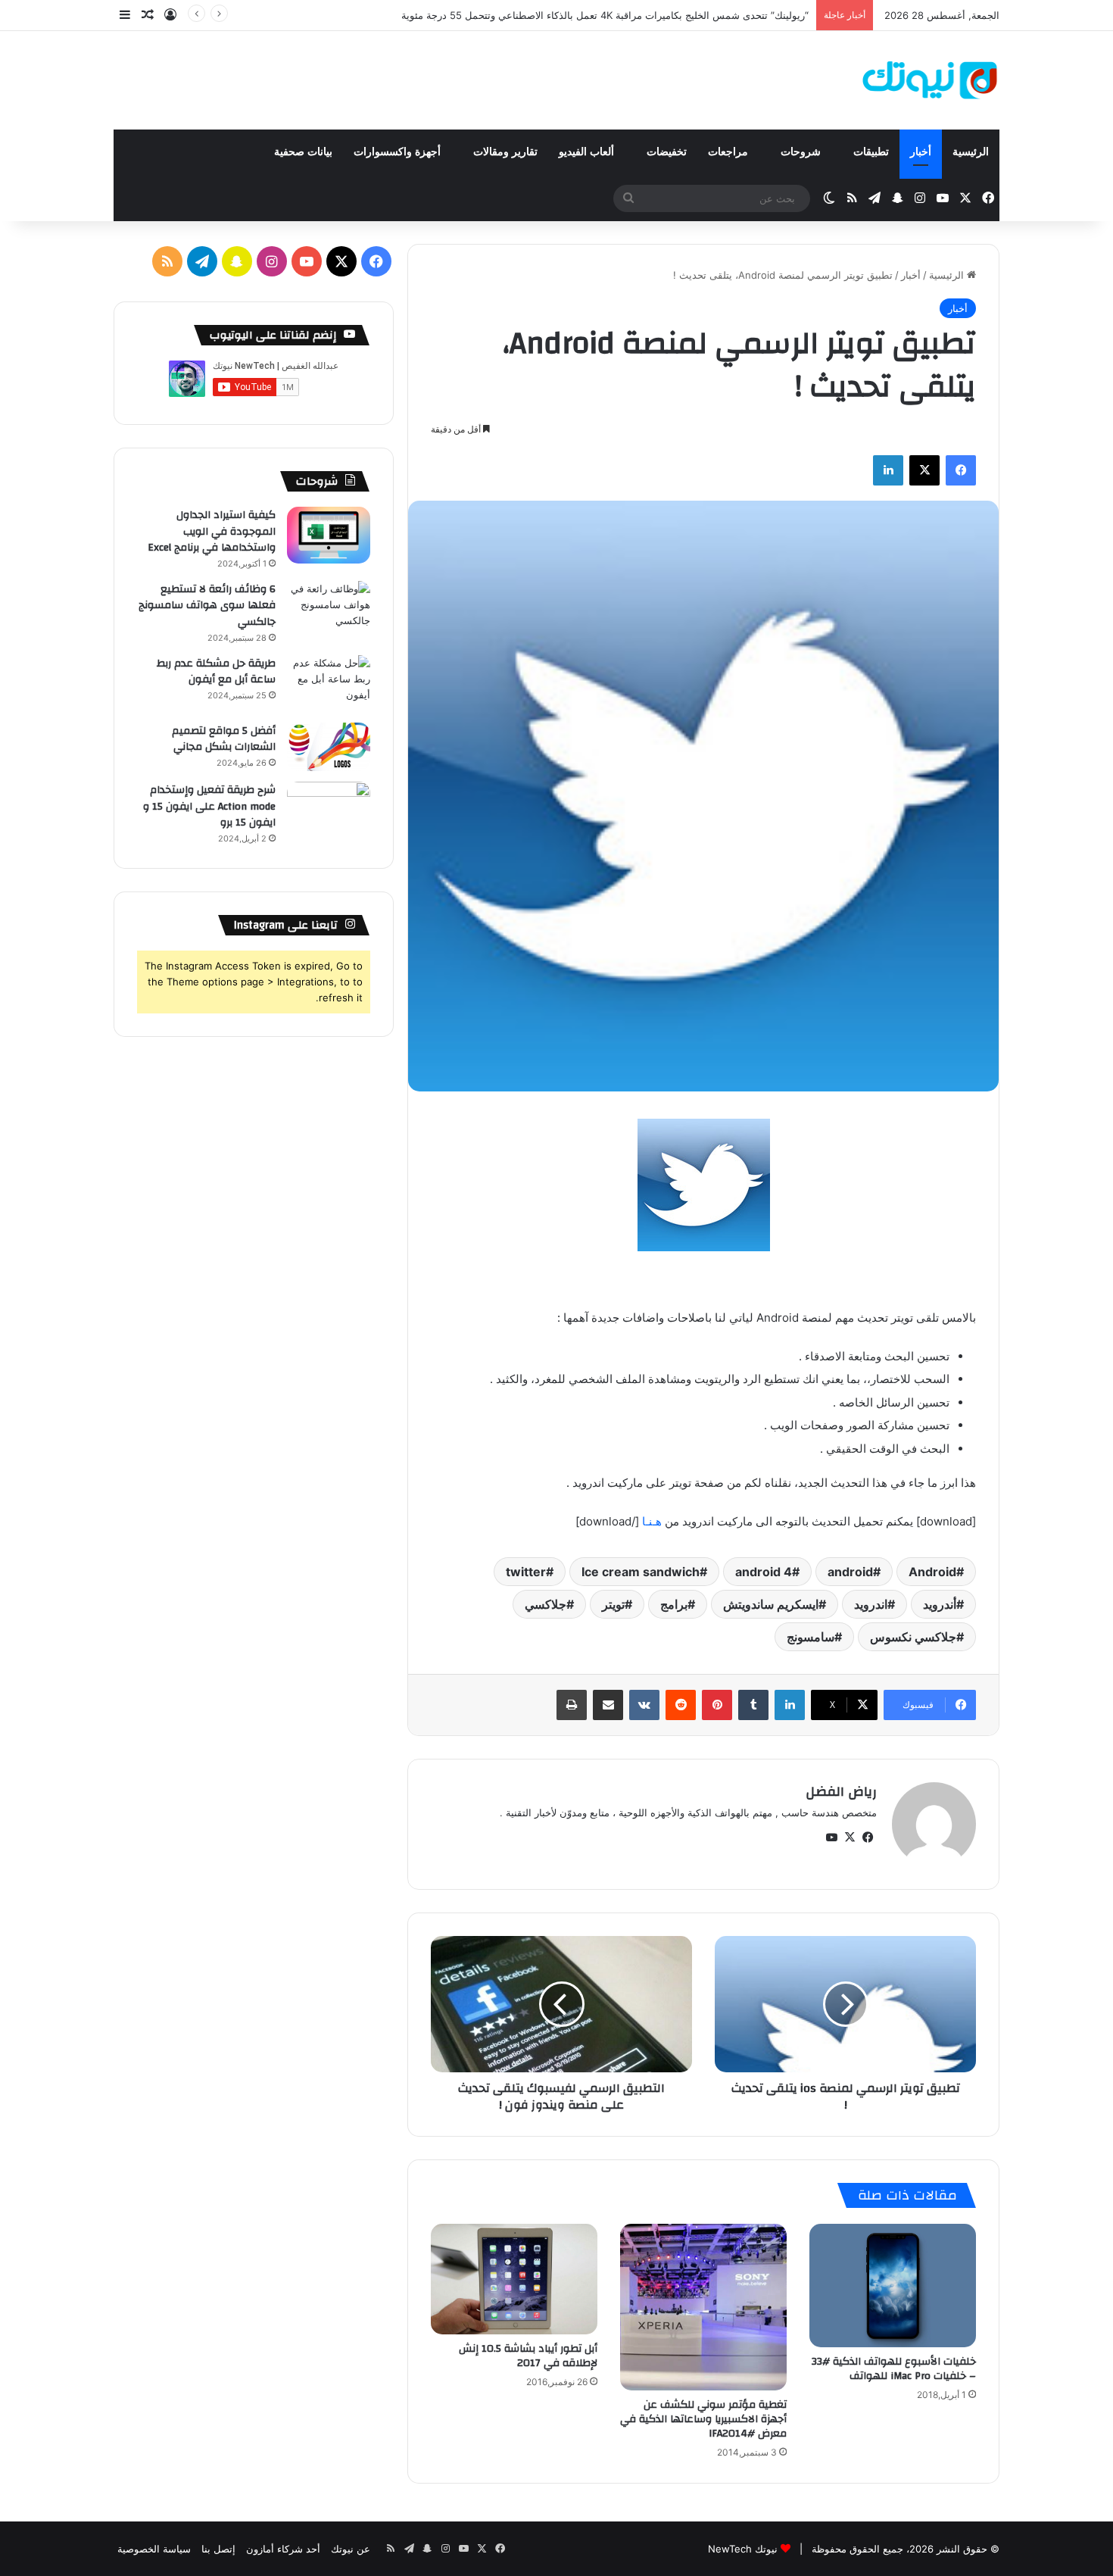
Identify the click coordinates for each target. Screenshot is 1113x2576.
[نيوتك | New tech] (930, 80)
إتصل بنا (218, 2549)
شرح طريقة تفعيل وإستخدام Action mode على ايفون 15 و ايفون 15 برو (209, 806)
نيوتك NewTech (743, 2549)
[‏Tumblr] (753, 1705)
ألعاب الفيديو (588, 152)
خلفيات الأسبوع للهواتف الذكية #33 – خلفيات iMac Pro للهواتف (894, 2369)
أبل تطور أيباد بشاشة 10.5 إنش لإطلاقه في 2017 (528, 2356)
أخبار (921, 152)
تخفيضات (667, 152)
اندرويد (871, 1604)
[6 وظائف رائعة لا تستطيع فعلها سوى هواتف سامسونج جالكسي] (329, 609)
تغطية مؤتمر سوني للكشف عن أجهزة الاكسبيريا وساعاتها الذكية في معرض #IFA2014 (703, 2419)
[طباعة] (572, 1705)
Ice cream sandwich (641, 1572)
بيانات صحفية (303, 152)
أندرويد (940, 1604)
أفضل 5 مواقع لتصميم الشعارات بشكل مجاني (224, 739)
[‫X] (924, 470)
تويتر (613, 1604)
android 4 (764, 1572)
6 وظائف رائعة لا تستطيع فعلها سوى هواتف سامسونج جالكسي (207, 606)
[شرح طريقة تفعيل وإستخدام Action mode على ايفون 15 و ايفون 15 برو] (329, 810)
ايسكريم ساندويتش (771, 1604)
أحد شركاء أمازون (283, 2549)
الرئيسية (971, 152)
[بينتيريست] (717, 1705)
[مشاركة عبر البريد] (608, 1705)
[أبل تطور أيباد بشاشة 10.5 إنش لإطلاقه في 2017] (514, 2279)
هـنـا (652, 1521)
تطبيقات (871, 152)
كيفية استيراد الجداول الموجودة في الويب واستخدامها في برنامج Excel (212, 531)
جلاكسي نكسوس (913, 1637)
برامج (674, 1604)
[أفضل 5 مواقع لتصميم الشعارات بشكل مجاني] (329, 747)
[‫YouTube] (831, 1838)
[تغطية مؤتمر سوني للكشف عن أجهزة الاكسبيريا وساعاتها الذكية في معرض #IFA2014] (703, 2307)
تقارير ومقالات (505, 152)
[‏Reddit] (681, 1705)
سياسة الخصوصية (154, 2549)
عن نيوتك (351, 2549)
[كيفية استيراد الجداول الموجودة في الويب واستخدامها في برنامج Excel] (329, 535)
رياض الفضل (841, 1792)
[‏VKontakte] (644, 1705)
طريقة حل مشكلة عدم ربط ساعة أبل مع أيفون (216, 672)
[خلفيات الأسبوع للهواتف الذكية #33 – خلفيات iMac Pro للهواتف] (893, 2286)
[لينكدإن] (888, 470)
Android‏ (932, 1572)
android (850, 1572)
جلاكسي (546, 1604)
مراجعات (730, 152)
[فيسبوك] (961, 470)
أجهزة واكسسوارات (399, 152)
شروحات (802, 152)
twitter (526, 1572)
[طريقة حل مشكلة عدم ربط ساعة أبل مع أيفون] (329, 684)
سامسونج (811, 1637)
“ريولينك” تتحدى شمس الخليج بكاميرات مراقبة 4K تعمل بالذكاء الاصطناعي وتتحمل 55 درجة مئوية (605, 15)
